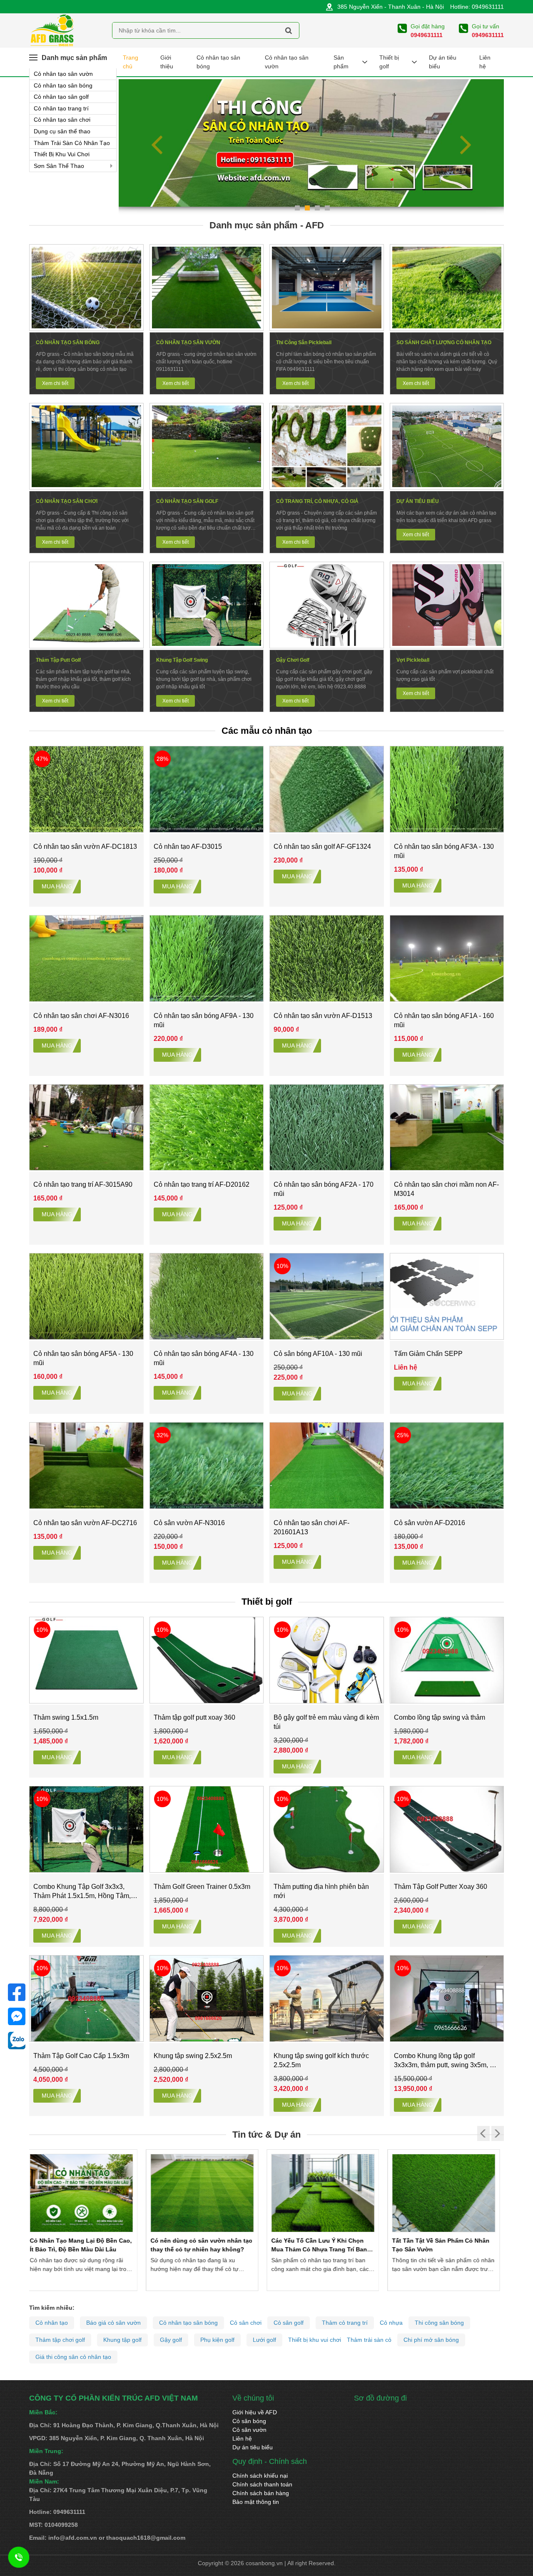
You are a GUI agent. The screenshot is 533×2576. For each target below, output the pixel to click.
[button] (297, 208)
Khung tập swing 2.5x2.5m (193, 2056)
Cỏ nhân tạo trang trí (61, 108)
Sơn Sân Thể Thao (59, 166)
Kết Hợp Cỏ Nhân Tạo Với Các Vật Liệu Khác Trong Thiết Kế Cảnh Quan (444, 2249)
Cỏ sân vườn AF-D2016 (430, 1523)
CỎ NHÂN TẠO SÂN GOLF (187, 501)
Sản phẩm (341, 62)
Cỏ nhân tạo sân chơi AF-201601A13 (311, 1527)
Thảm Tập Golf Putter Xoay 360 (441, 1887)
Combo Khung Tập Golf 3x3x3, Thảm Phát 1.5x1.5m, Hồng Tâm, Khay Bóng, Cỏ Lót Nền (82, 1892)
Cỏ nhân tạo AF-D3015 (188, 847)
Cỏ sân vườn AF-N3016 (189, 1523)
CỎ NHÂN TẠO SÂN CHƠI (67, 501)
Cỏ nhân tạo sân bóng (63, 85)
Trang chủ (131, 62)
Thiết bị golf (389, 62)
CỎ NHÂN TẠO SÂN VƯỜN (188, 343)
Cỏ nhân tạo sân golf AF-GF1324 (322, 847)
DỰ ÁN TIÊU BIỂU (418, 501)
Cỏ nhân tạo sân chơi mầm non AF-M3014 (446, 1189)
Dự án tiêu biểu (443, 62)
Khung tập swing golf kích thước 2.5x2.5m (321, 2060)
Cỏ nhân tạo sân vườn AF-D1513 (323, 1016)
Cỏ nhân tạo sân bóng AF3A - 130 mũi (444, 851)
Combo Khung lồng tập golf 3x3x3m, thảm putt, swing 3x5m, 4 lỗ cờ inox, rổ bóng (444, 2061)
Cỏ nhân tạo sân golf (61, 97)
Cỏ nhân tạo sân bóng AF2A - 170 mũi (324, 1189)
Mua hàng (57, 886)
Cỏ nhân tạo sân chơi (62, 120)
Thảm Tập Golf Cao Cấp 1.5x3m (81, 2056)
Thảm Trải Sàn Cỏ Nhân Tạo (72, 143)
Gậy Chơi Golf (293, 660)
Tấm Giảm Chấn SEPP (428, 1354)
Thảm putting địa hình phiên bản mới (321, 1891)
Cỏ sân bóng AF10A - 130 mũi (318, 1354)
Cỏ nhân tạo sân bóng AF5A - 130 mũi (83, 1358)
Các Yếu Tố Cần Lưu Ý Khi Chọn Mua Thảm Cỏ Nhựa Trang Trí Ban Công (202, 2249)
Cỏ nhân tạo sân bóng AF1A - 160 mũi (444, 1020)
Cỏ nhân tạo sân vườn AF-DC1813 (85, 847)
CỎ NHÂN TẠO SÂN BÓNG (68, 343)
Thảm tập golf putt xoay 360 (194, 1717)
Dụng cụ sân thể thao (62, 131)
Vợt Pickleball (413, 660)
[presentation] (158, 145)
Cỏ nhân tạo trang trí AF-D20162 (202, 1184)
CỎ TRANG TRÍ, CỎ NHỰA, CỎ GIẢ (317, 501)
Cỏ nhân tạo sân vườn (63, 74)
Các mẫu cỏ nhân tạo (267, 731)
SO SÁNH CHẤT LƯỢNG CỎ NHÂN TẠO (444, 343)
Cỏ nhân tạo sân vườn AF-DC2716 (85, 1523)
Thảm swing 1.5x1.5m (66, 1717)
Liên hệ (485, 62)
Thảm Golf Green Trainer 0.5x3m (202, 1887)
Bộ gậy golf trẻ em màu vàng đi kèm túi (326, 1722)
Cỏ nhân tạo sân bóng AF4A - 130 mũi (204, 1358)
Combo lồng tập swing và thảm (440, 1717)
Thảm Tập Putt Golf (58, 660)
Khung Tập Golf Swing (182, 660)
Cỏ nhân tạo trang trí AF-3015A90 (83, 1184)
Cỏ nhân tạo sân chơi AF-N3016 (81, 1016)
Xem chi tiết (55, 383)
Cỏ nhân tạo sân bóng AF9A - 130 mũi (204, 1020)
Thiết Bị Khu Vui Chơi (62, 154)
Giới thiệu (167, 62)
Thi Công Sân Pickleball (304, 343)
